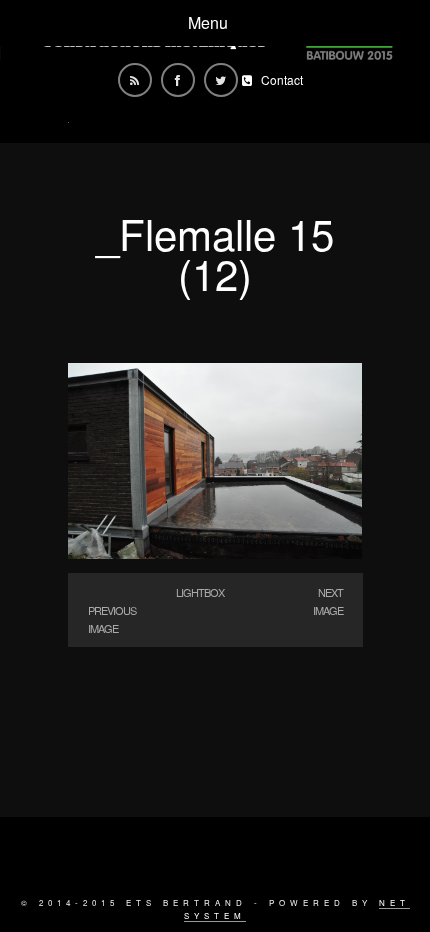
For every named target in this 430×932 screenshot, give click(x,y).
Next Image (328, 601)
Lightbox (200, 592)
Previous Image (112, 619)
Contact (282, 79)
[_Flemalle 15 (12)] (215, 552)
